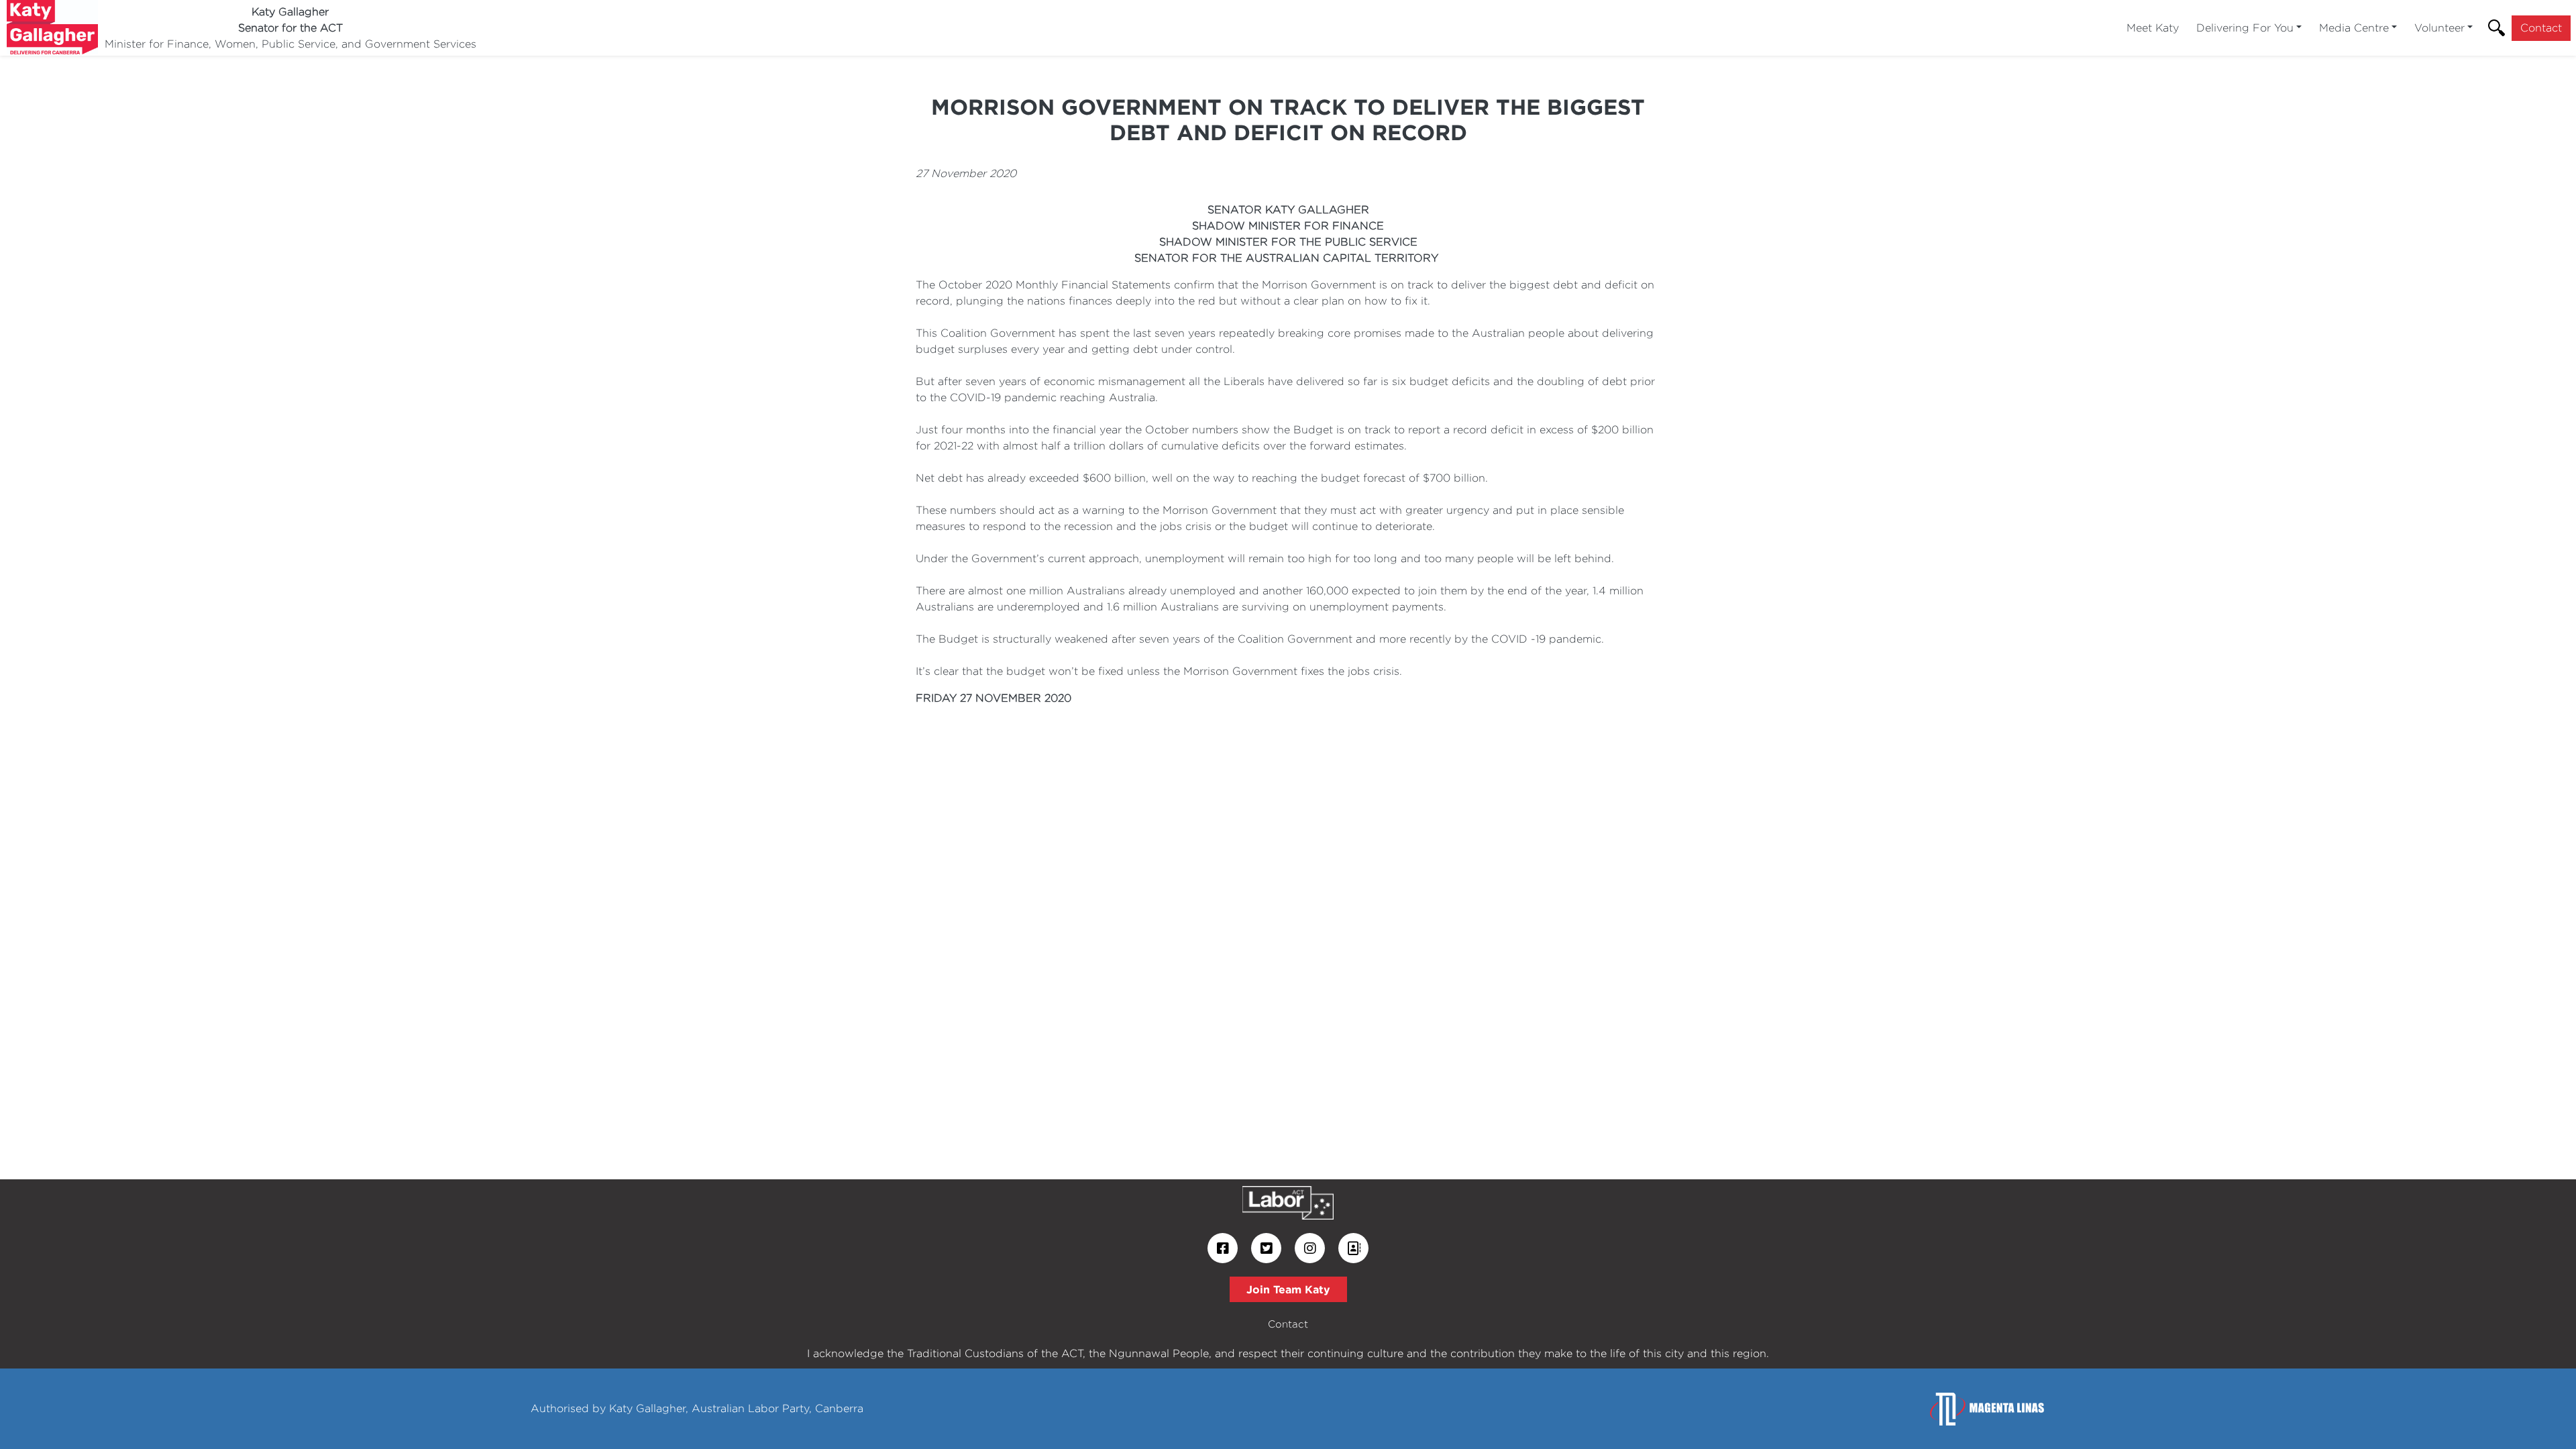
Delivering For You (2245, 28)
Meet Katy (2153, 28)
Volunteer (2439, 28)
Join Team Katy (1288, 1289)
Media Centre (2354, 28)
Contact (2541, 28)
